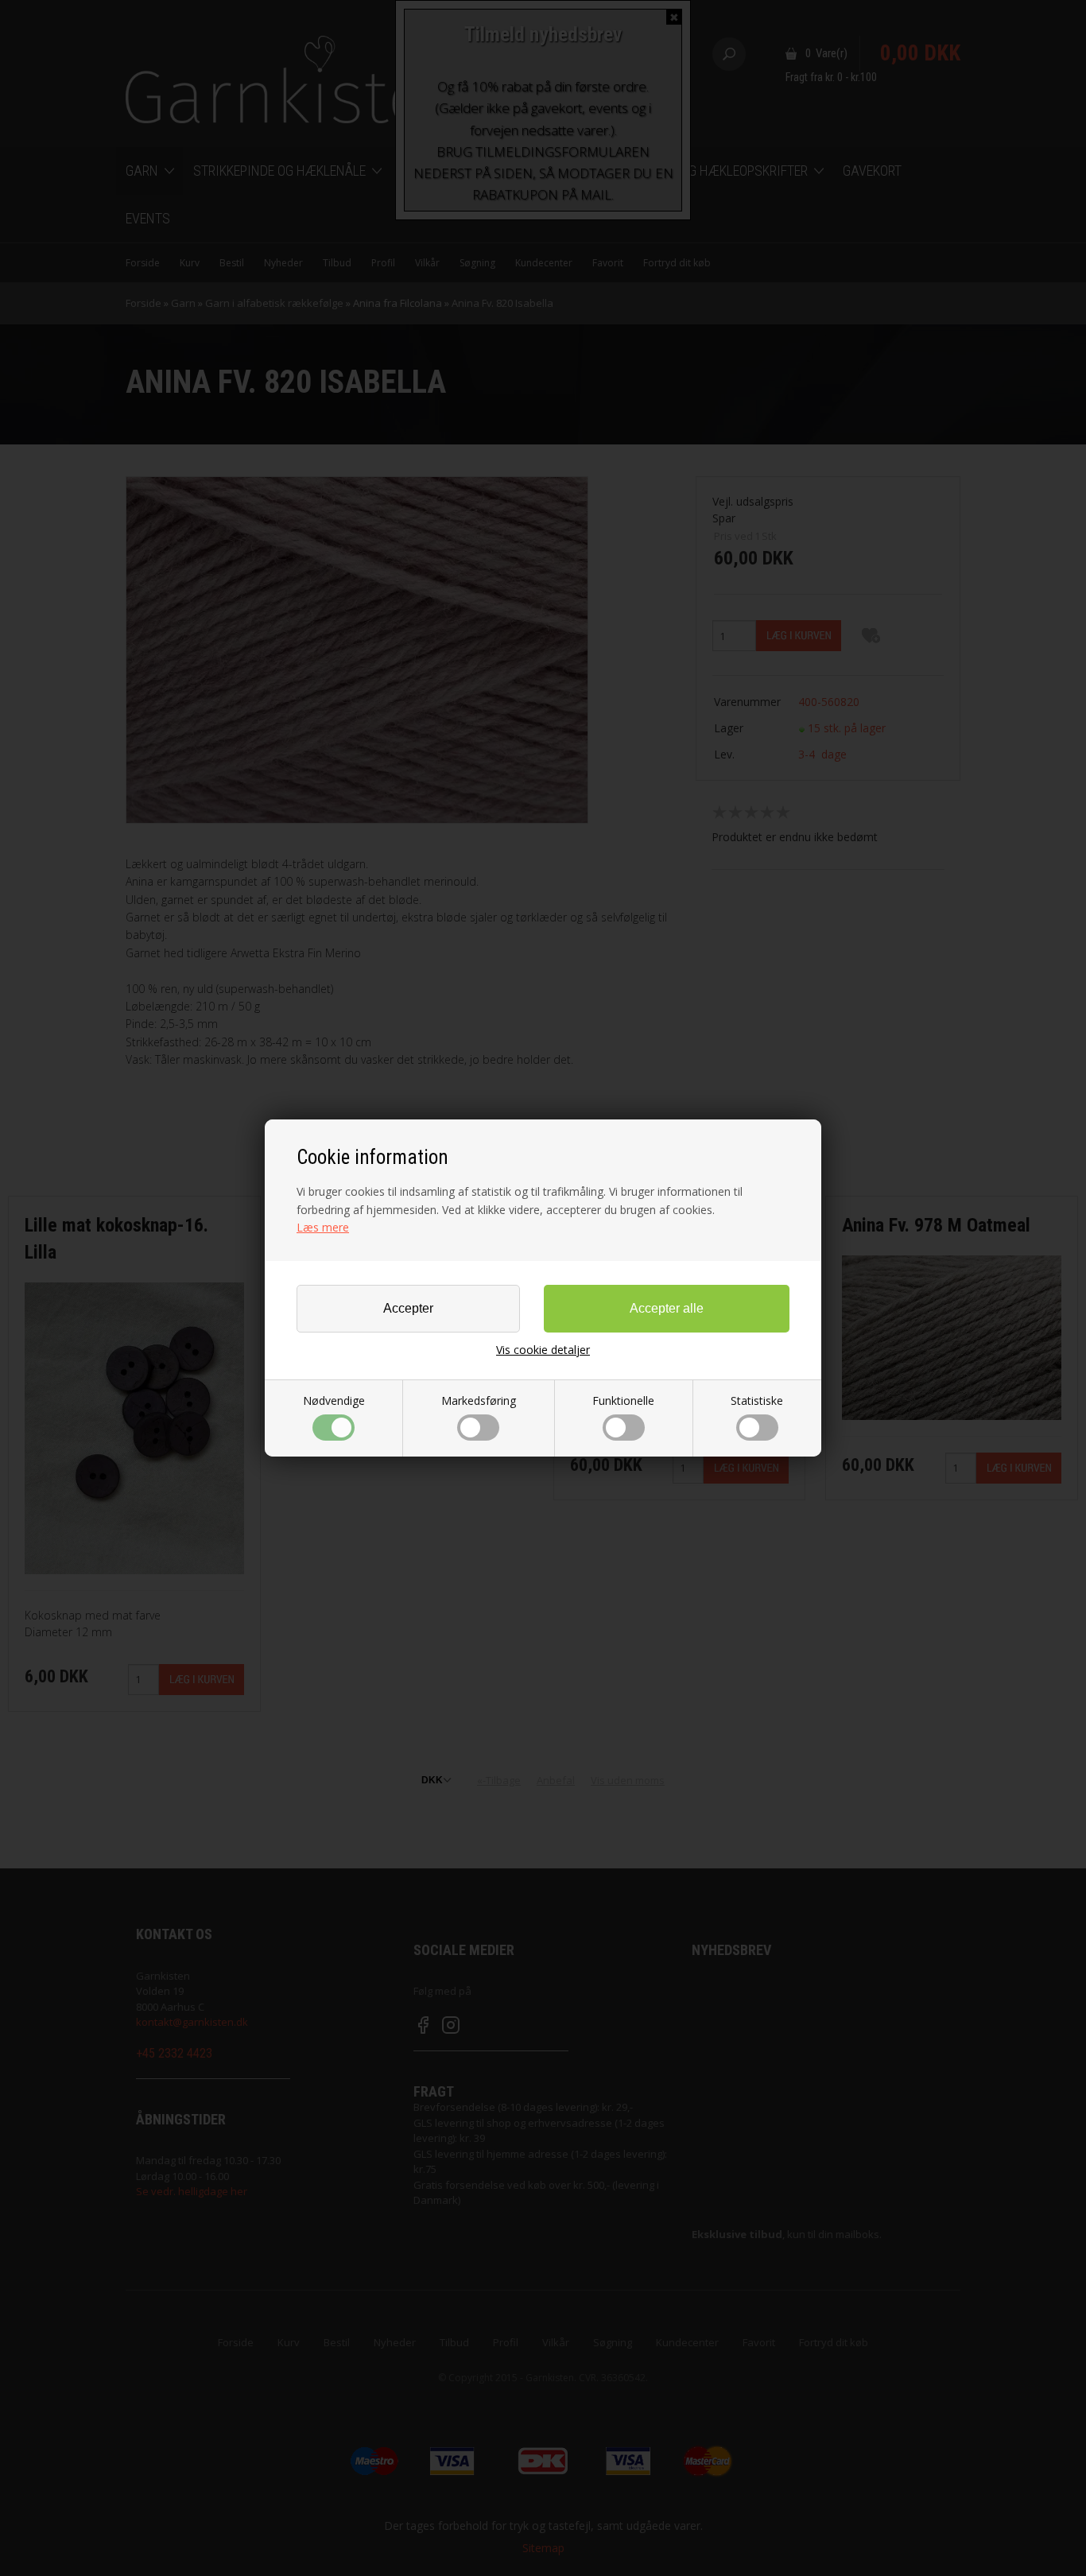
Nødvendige (334, 1401)
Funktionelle (623, 1401)
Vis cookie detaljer (543, 1350)
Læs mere (323, 1227)
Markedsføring (479, 1401)
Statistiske (757, 1401)
